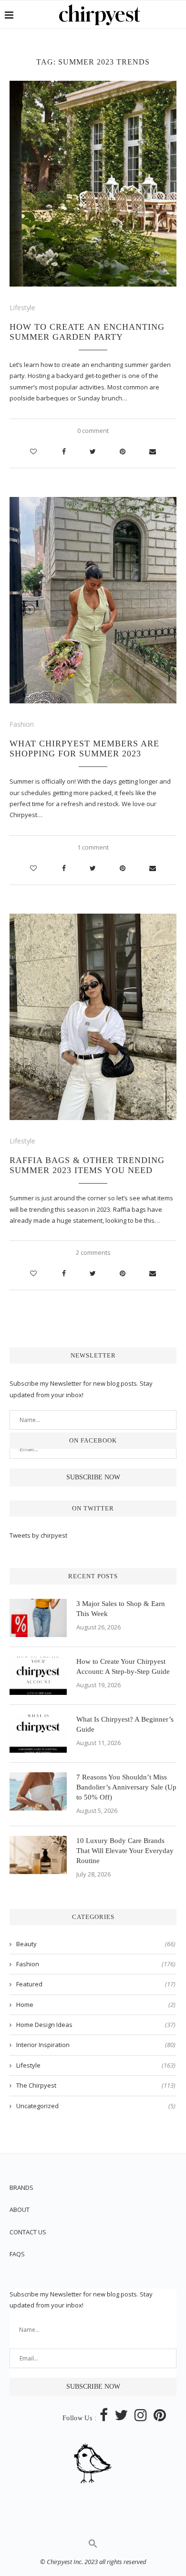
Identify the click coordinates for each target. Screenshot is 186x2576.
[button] (93, 2546)
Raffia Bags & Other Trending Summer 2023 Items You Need (87, 1165)
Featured (96, 1984)
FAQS (17, 2254)
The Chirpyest (96, 2085)
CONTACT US (28, 2232)
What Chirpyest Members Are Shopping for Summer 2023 (84, 749)
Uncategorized (96, 2106)
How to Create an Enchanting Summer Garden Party (87, 332)
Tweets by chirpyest (38, 1535)
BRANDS (21, 2188)
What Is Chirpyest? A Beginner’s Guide (125, 1724)
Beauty (96, 1944)
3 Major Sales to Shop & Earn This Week (121, 1609)
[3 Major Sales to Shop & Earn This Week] (38, 1618)
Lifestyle (22, 307)
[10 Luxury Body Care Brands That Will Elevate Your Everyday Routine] (38, 1855)
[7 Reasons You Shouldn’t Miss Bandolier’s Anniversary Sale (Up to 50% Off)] (38, 1791)
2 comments (93, 1252)
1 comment (93, 847)
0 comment (93, 431)
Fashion (22, 724)
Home (96, 2005)
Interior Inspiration (96, 2045)
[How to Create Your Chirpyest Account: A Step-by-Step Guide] (38, 1676)
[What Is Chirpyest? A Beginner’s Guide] (38, 1734)
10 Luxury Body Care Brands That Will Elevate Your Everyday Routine (125, 1851)
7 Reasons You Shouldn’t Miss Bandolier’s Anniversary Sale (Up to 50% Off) (126, 1787)
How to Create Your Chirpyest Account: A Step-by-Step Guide (123, 1666)
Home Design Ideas (96, 2025)
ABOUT (20, 2210)
